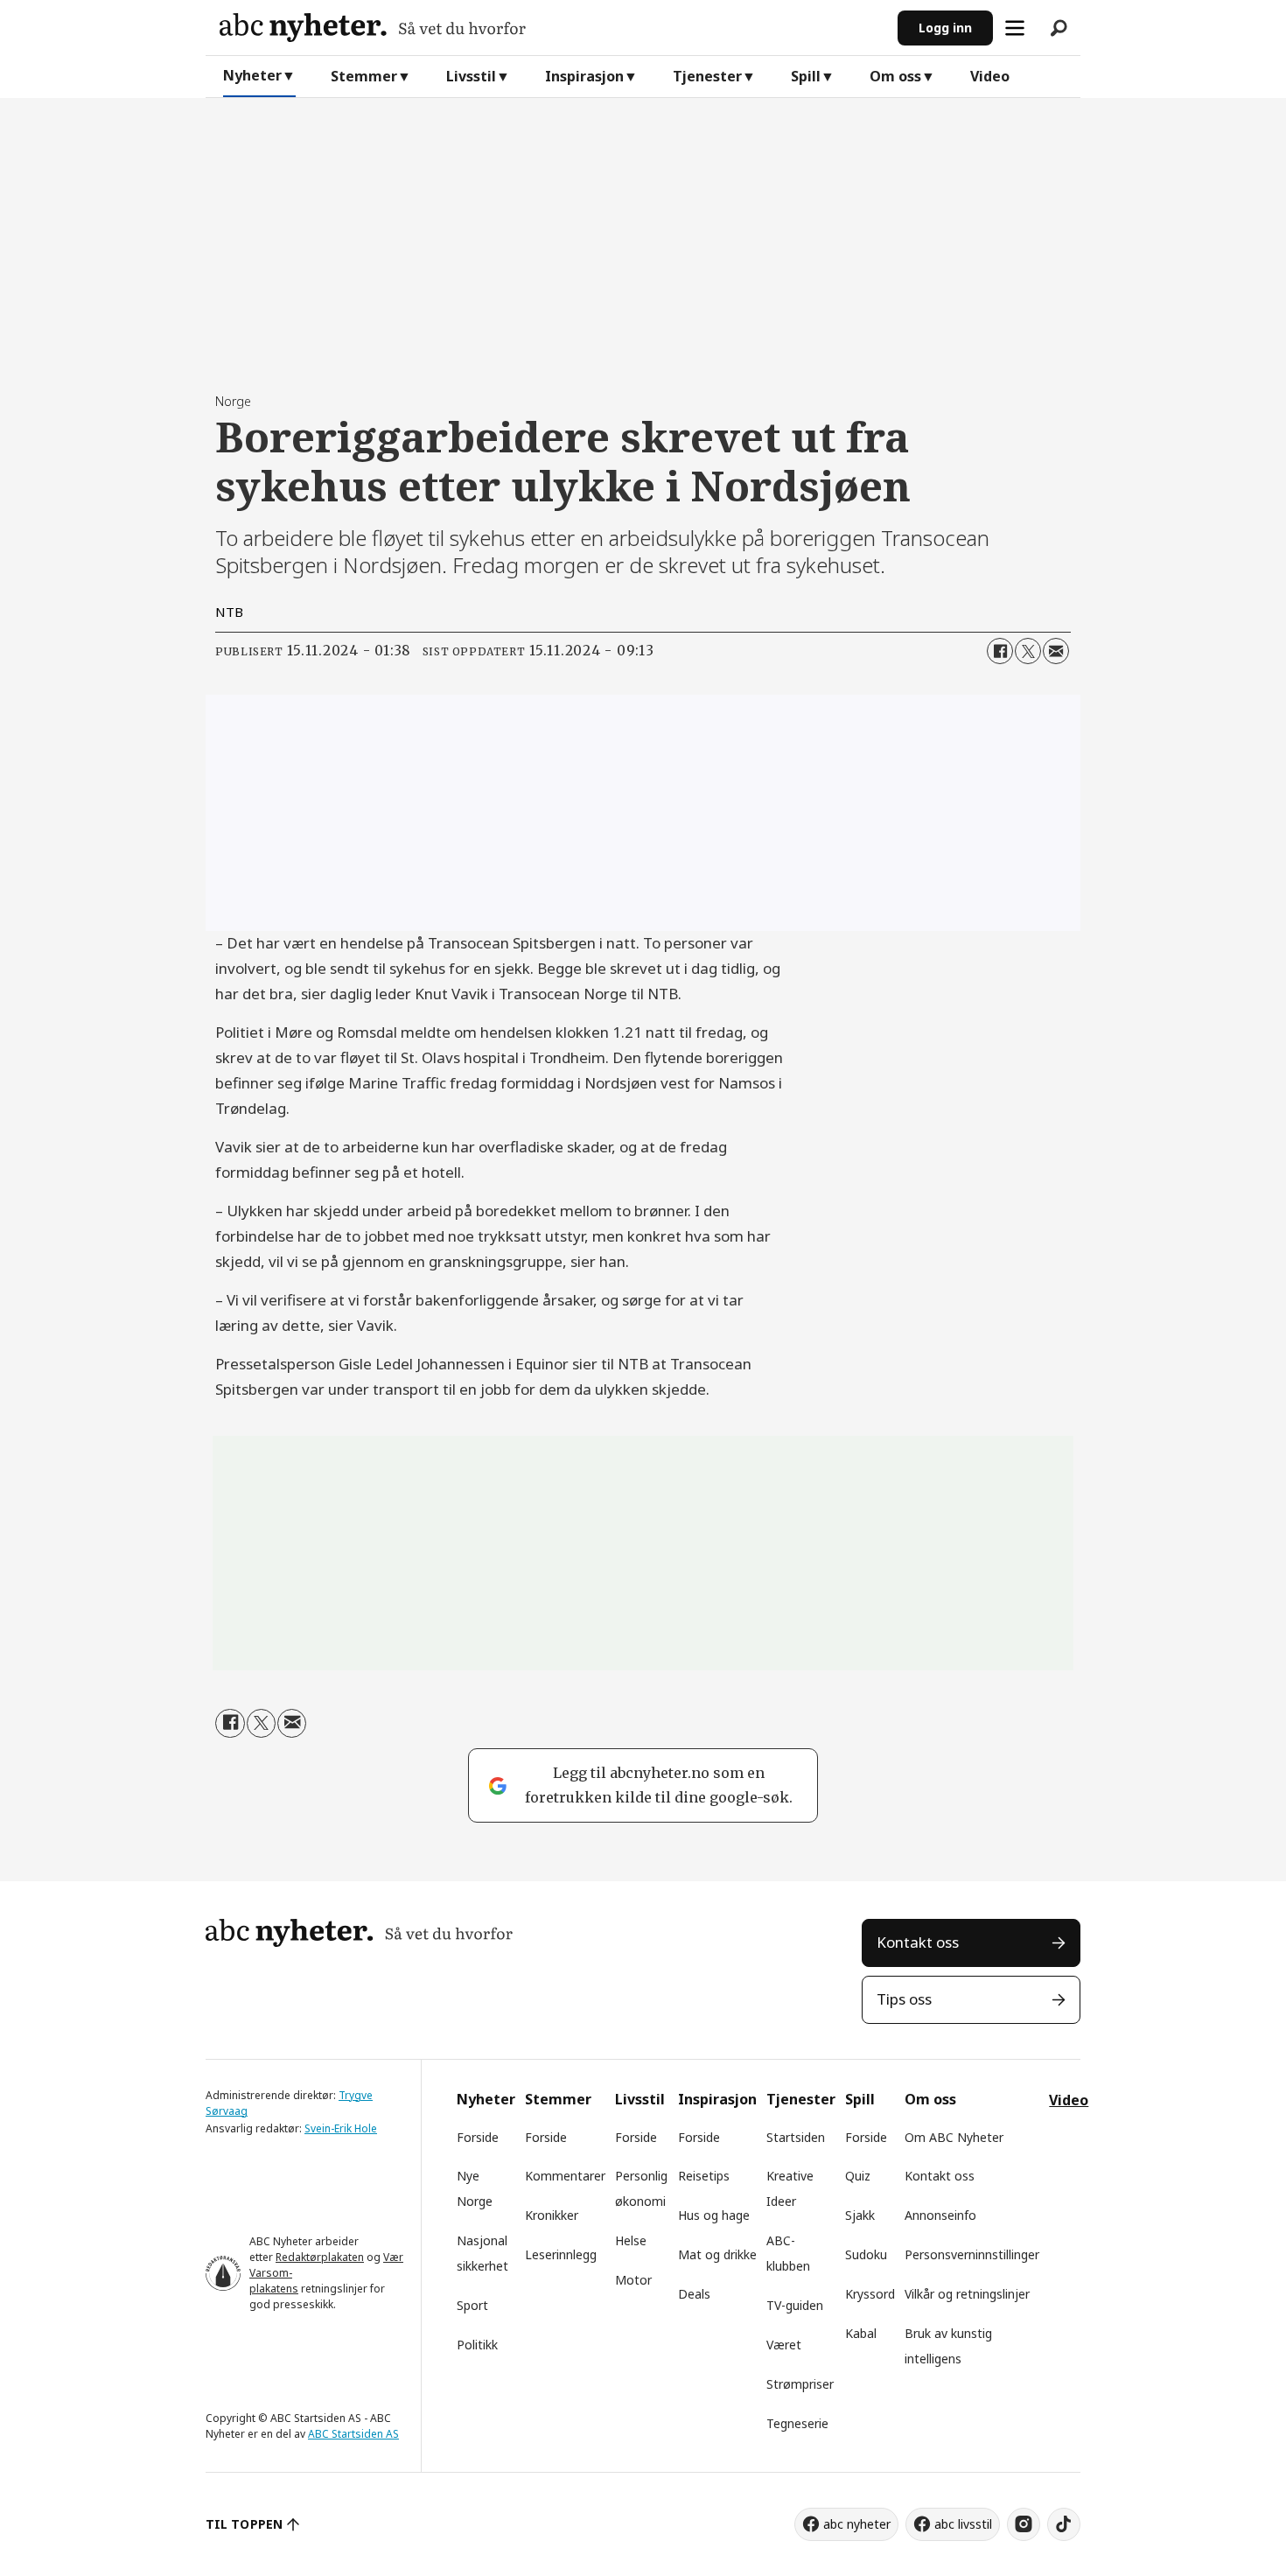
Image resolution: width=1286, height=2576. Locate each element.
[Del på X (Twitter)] (1028, 651)
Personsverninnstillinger (972, 2254)
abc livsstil (963, 2524)
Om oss (895, 76)
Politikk (477, 2345)
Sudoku (866, 2254)
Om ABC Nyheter (954, 2137)
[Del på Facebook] (1000, 651)
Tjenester (707, 76)
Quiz (858, 2176)
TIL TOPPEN (244, 2524)
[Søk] (1059, 28)
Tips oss (904, 1999)
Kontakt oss (918, 1942)
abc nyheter (857, 2524)
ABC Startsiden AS (353, 2434)
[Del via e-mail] (1056, 651)
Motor (633, 2280)
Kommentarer (565, 2176)
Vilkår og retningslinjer (967, 2294)
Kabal (861, 2333)
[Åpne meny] (1015, 28)
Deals (694, 2294)
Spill (806, 76)
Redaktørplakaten (320, 2257)
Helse (631, 2240)
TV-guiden (795, 2305)
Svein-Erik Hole (341, 2128)
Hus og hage (714, 2215)
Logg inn (945, 28)
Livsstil (471, 76)
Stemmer (364, 76)
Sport (472, 2305)
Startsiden (796, 2137)
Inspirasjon (584, 76)
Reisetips (704, 2176)
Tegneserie (797, 2423)
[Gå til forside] (552, 28)
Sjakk (860, 2215)
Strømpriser (800, 2384)
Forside (478, 2137)
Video (990, 76)
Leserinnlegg (561, 2254)
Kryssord (870, 2294)
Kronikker (552, 2215)
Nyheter (252, 75)
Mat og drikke (717, 2254)
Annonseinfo (940, 2215)
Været (784, 2345)
